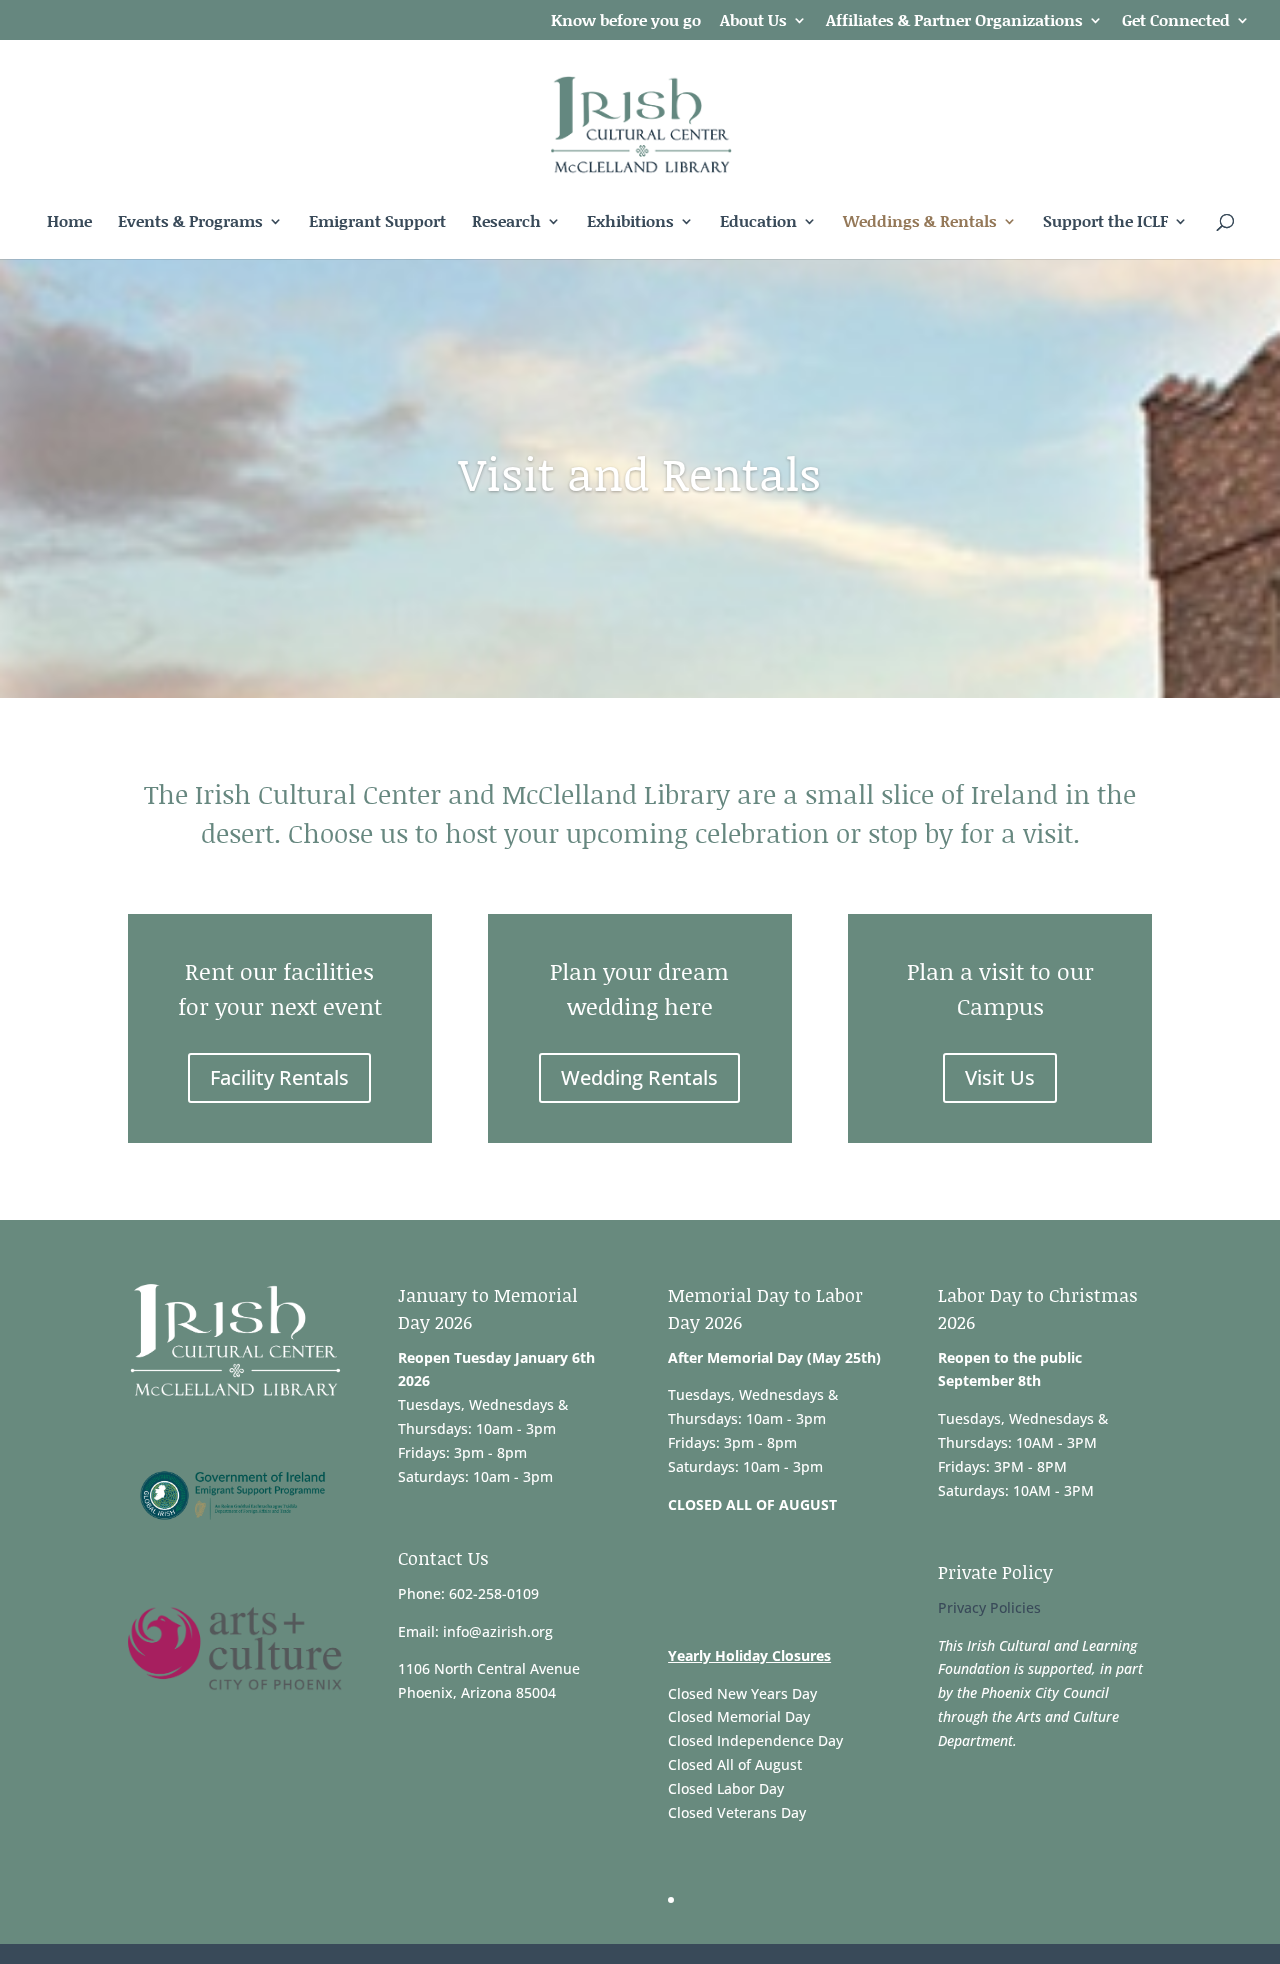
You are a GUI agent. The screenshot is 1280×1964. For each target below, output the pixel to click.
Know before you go (626, 21)
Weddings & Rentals (920, 223)
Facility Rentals (279, 1077)
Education (758, 223)
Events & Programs (190, 223)
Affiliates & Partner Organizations (954, 21)
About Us (753, 21)
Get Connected (1176, 21)
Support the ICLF (1105, 223)
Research (506, 223)
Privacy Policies (989, 1607)
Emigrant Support (377, 223)
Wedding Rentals (639, 1077)
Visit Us (1000, 1077)
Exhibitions (630, 223)
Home (69, 223)
